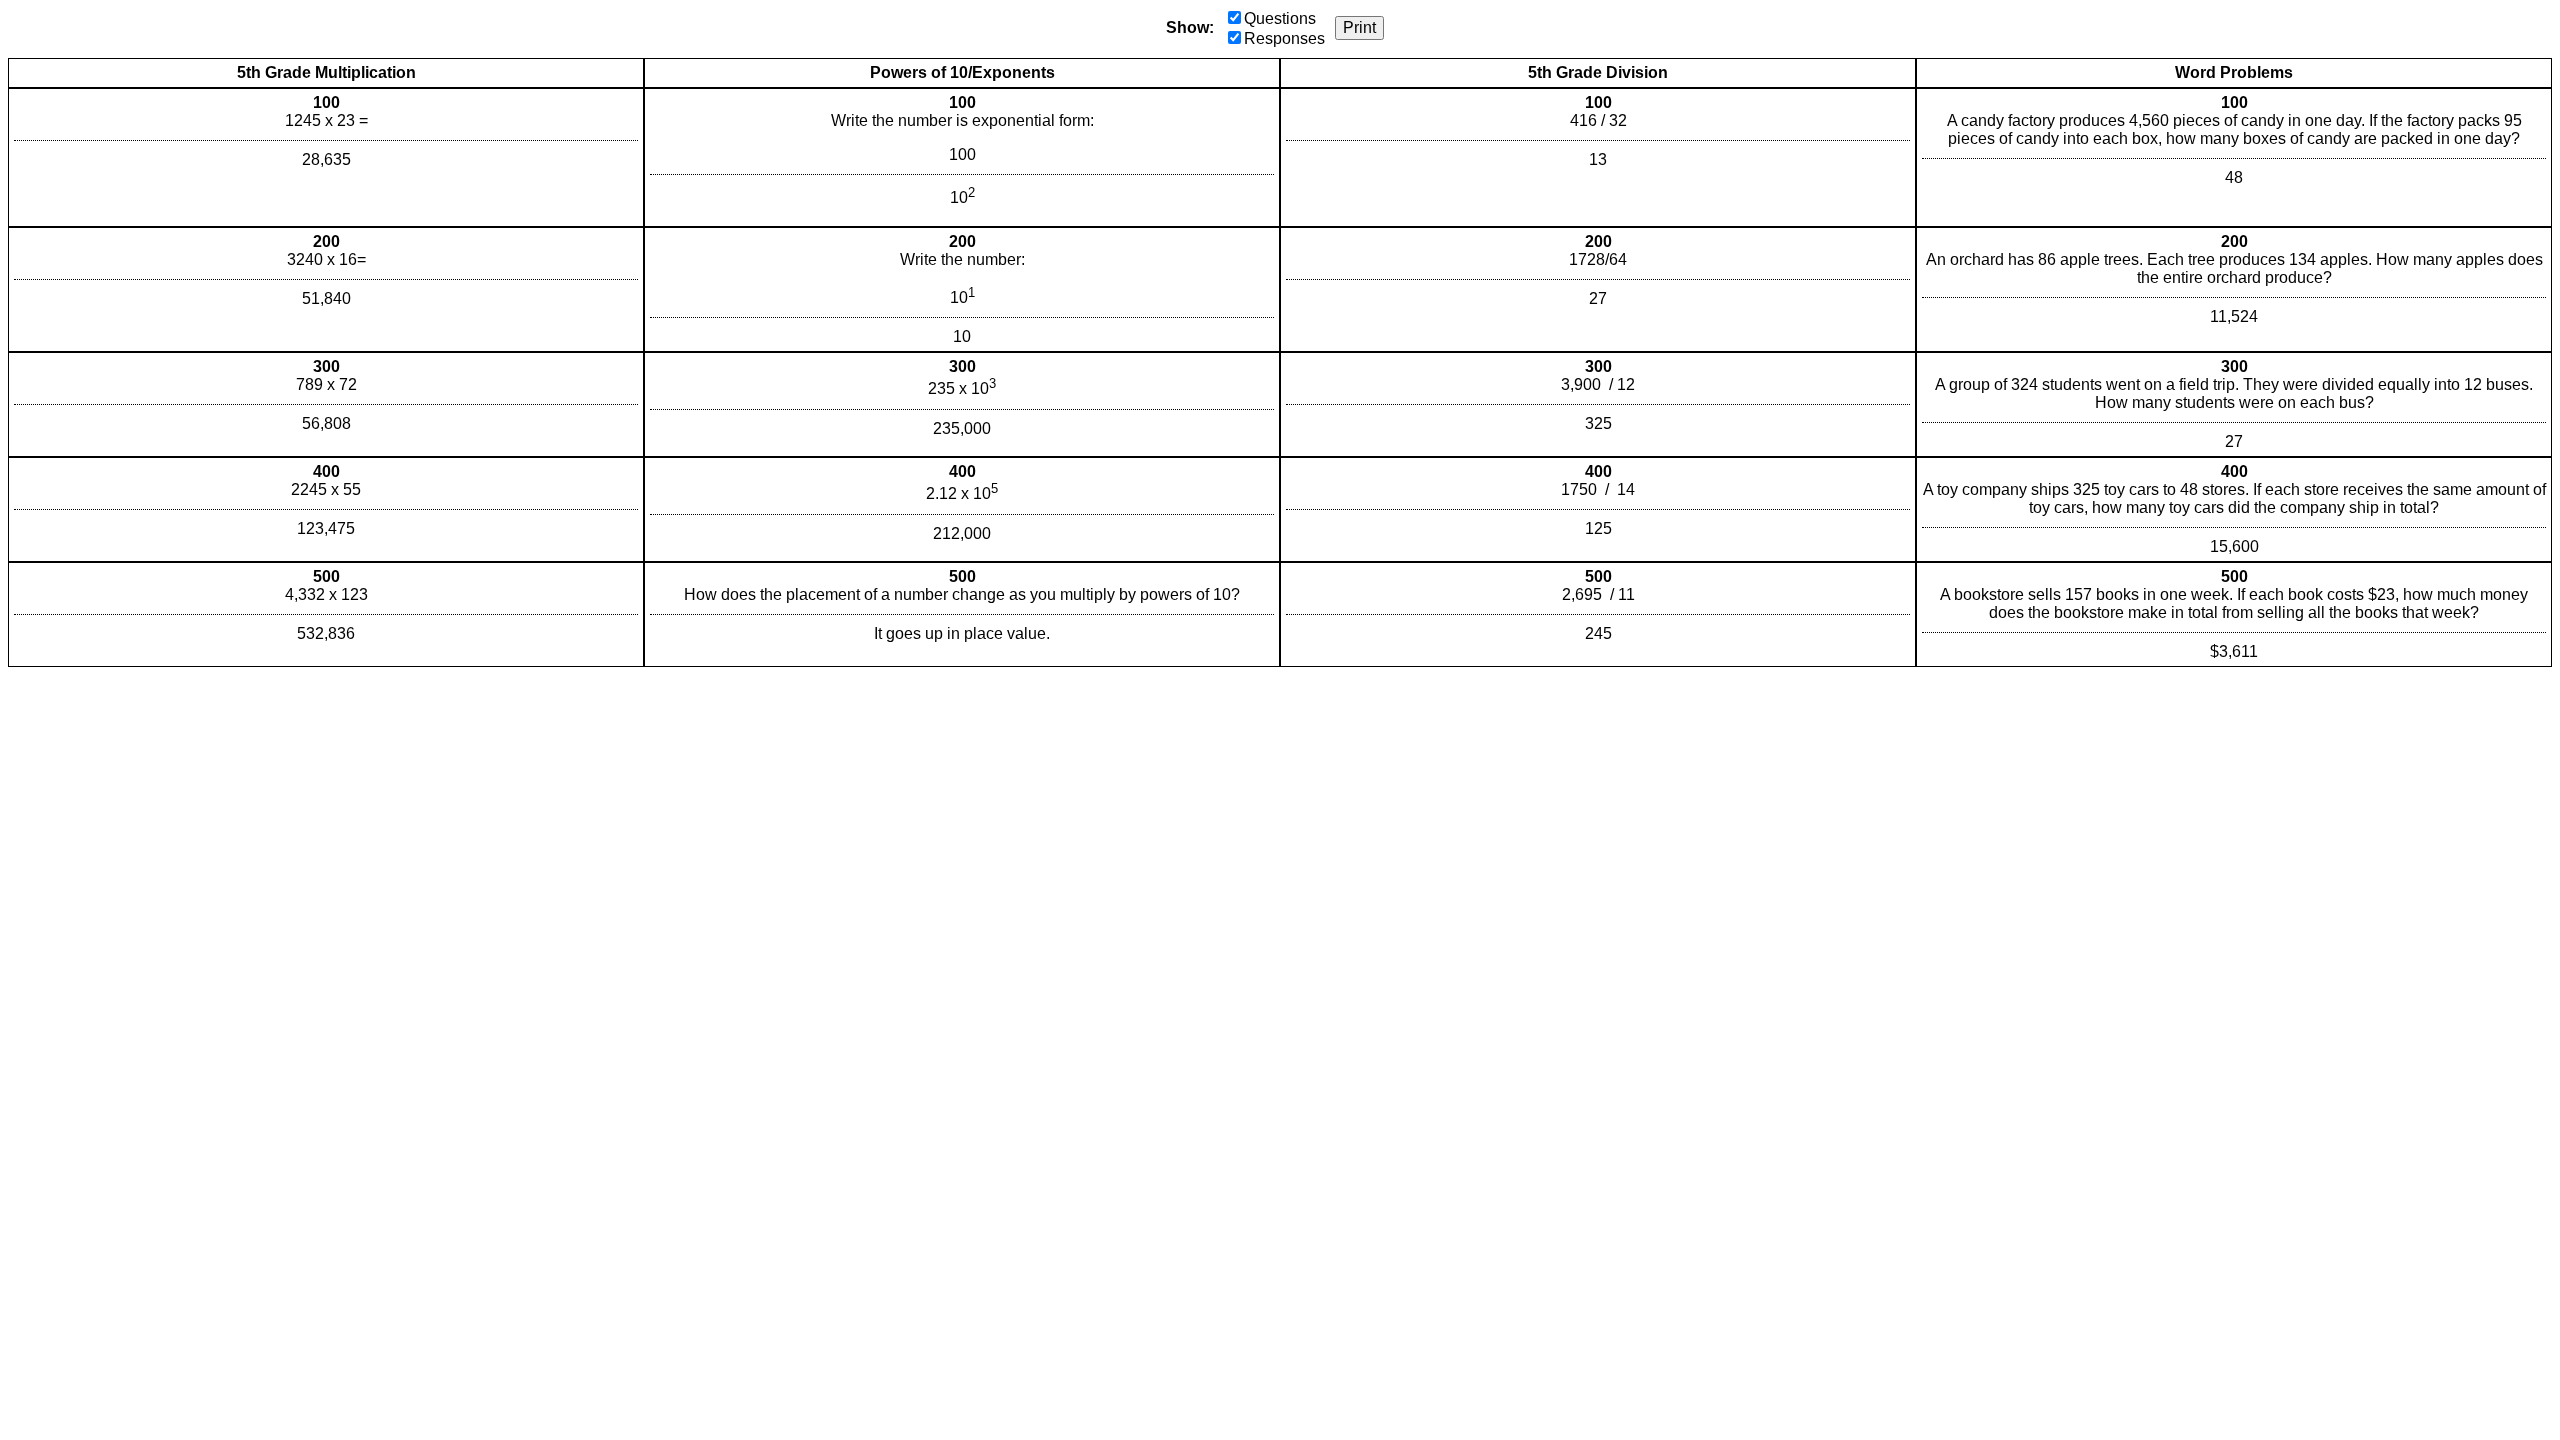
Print (1359, 27)
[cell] (326, 157)
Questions (1280, 18)
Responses (1284, 38)
